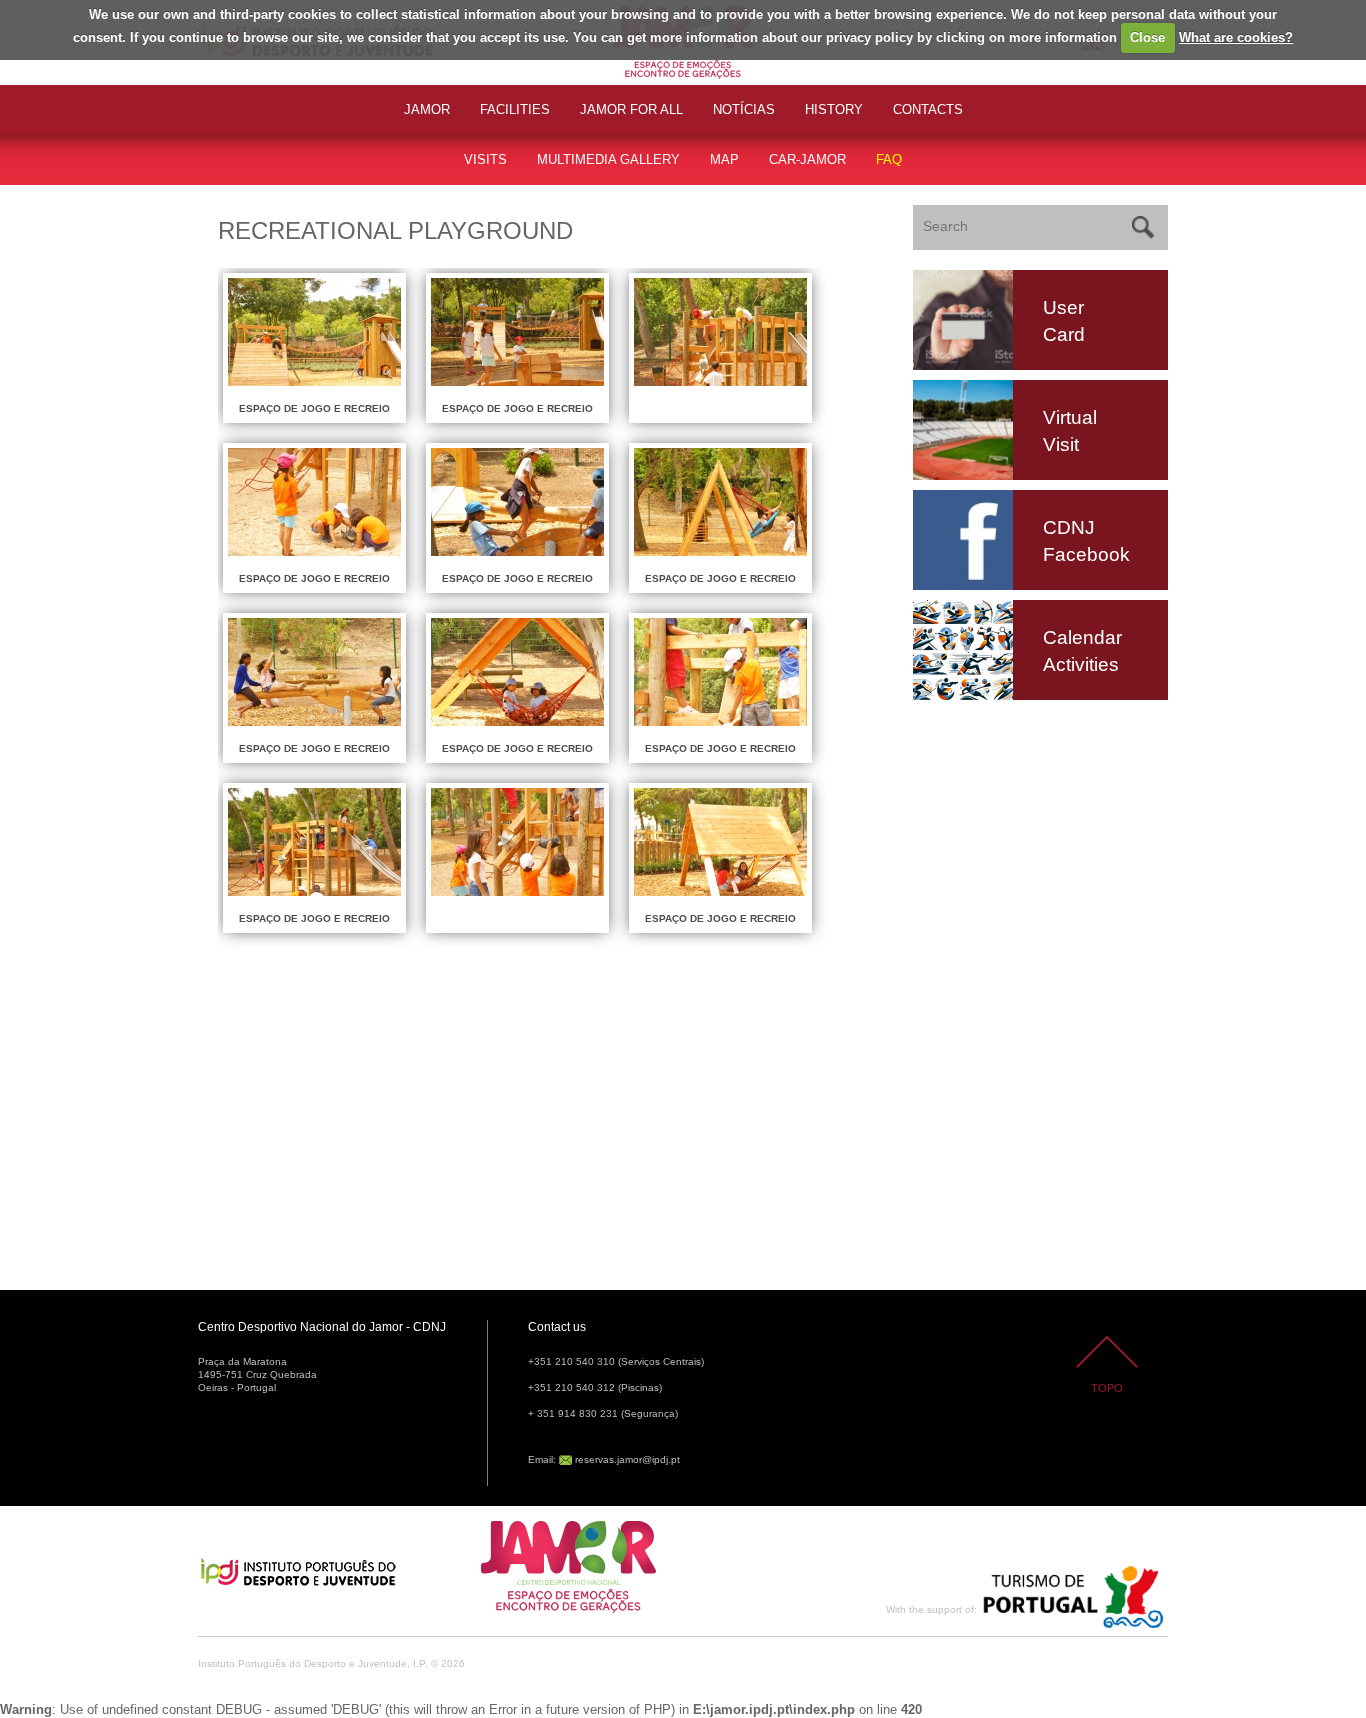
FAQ (889, 159)
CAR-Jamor (807, 159)
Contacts (928, 109)
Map (724, 159)
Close (1147, 37)
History (834, 109)
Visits (485, 159)
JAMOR (427, 109)
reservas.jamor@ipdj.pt (627, 1459)
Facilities (515, 109)
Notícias (744, 109)
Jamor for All (631, 109)
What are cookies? (1236, 37)
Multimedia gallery (608, 159)
